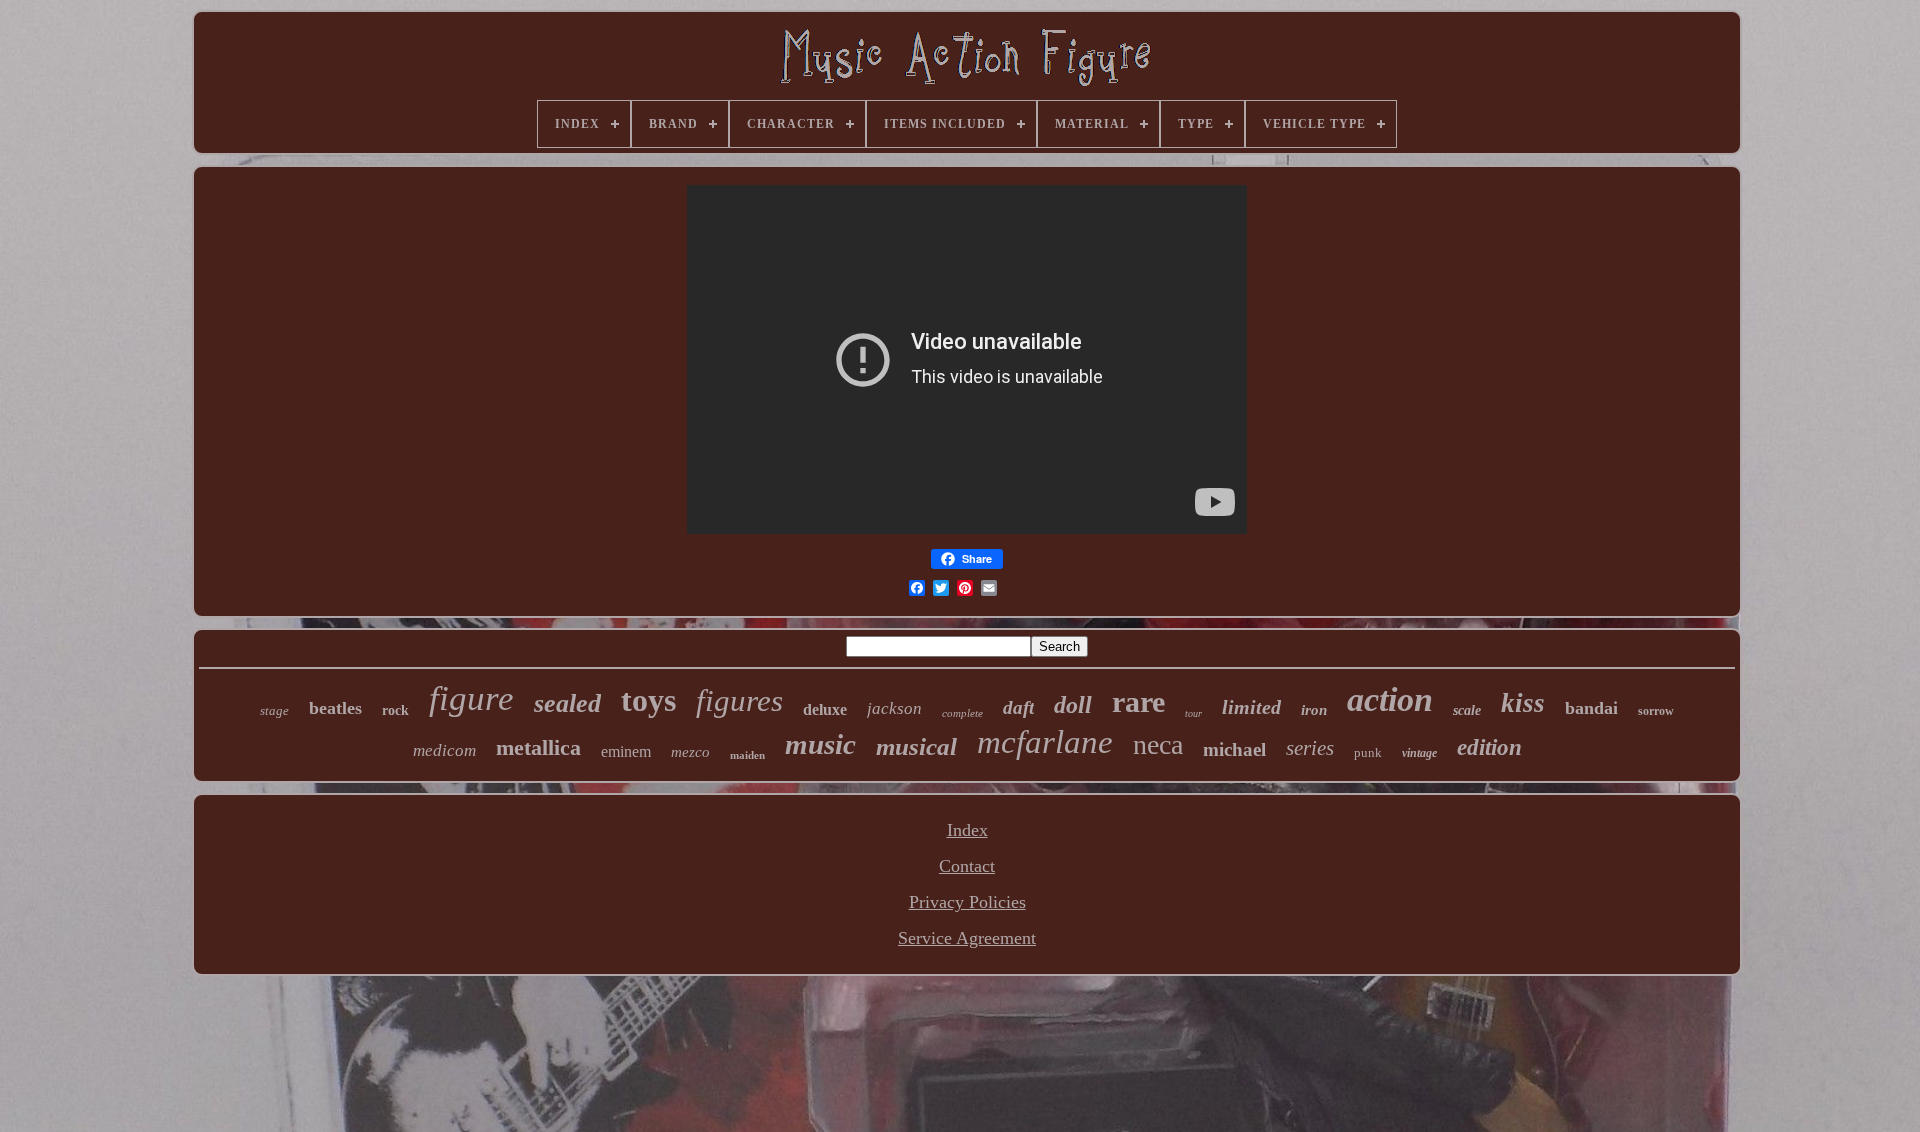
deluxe (825, 709)
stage (274, 710)
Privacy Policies (967, 902)
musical (916, 746)
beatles (335, 708)
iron (1314, 710)
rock (395, 710)
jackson (894, 708)
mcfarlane (1045, 742)
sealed (567, 703)
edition (1489, 747)
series (1310, 748)
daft (1018, 707)
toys (648, 700)
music (820, 744)
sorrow (1656, 711)
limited (1251, 707)
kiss (1523, 703)
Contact (967, 866)
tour (1193, 713)
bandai (1591, 708)
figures (739, 700)
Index (967, 830)
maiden (747, 755)
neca (1158, 744)
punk (1368, 752)
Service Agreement (967, 938)
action (1390, 699)
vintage (1419, 753)
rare (1138, 701)
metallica (538, 747)
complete (962, 713)
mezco (690, 752)
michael (1234, 749)
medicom (444, 750)
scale (1467, 710)
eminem (626, 751)
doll (1073, 705)
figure (471, 698)
